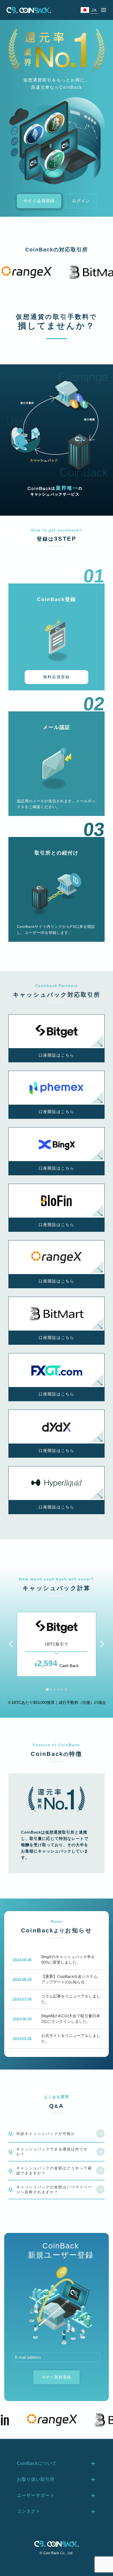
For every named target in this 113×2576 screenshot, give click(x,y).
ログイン (81, 201)
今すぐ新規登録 (56, 2377)
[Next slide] (102, 1644)
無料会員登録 (56, 677)
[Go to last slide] (11, 1644)
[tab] (47, 1689)
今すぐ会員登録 (39, 201)
